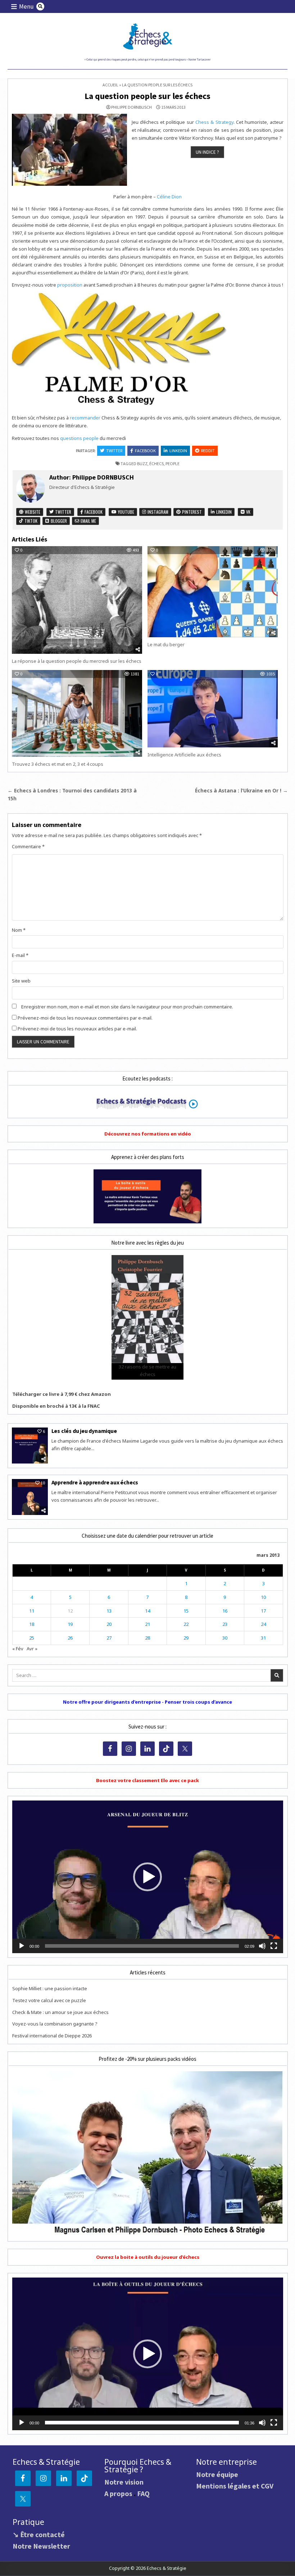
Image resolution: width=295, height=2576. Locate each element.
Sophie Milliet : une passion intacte (50, 1988)
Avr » (32, 1649)
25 (32, 1638)
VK (248, 512)
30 (225, 1638)
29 (186, 1638)
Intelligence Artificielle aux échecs (184, 755)
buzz (142, 464)
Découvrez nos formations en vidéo (148, 1134)
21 (147, 1624)
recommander (85, 418)
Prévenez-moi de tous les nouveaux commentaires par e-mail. (85, 1018)
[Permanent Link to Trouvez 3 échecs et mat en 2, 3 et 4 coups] (77, 713)
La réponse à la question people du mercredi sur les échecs (77, 661)
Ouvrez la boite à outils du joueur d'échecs (148, 2257)
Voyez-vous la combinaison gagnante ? (55, 2024)
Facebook (145, 451)
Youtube (126, 512)
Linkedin (178, 451)
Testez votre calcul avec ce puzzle (49, 2000)
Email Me (88, 521)
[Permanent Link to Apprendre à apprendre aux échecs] (30, 1497)
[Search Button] (40, 6)
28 (147, 1638)
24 (263, 1624)
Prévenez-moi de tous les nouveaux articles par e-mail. (77, 1029)
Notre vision (124, 2482)
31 (263, 1638)
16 (225, 1611)
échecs (156, 464)
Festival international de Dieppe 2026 (52, 2036)
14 (147, 1611)
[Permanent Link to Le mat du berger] (213, 592)
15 (186, 1611)
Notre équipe (217, 2474)
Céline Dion (169, 197)
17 (263, 1611)
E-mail (20, 955)
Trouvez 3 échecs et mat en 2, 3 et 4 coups (58, 764)
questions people (79, 438)
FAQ (143, 2493)
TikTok (30, 521)
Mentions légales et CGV (235, 2486)
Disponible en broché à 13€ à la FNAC (56, 1406)
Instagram (157, 512)
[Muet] (262, 1946)
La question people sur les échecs (147, 96)
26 (70, 1638)
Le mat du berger (166, 644)
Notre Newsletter (41, 2546)
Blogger (58, 521)
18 (32, 1624)
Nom (19, 930)
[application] (148, 1877)
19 (70, 1624)
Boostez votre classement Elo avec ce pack (147, 1780)
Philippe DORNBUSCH (131, 107)
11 (32, 1611)
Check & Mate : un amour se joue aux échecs (60, 2012)
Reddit (208, 451)
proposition (70, 285)
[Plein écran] (274, 1946)
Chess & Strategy (214, 122)
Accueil (110, 85)
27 (109, 1638)
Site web (21, 981)
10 (263, 1597)
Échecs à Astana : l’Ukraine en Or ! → (241, 790)
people (173, 464)
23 (225, 1624)
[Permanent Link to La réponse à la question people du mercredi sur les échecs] (77, 600)
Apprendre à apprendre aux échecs (95, 1482)
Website (32, 512)
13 (109, 1611)
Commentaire (28, 846)
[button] (147, 1877)
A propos (118, 2493)
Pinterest (191, 512)
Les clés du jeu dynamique (84, 1431)
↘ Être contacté (39, 2534)
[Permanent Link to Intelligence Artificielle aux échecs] (213, 709)
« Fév (18, 1649)
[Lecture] (22, 1946)
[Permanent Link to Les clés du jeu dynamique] (30, 1446)
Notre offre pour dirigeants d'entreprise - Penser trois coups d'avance (147, 1702)
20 (109, 1624)
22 (186, 1624)
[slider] (142, 1946)
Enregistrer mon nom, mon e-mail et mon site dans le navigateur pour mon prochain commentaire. (127, 1007)
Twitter (114, 451)
